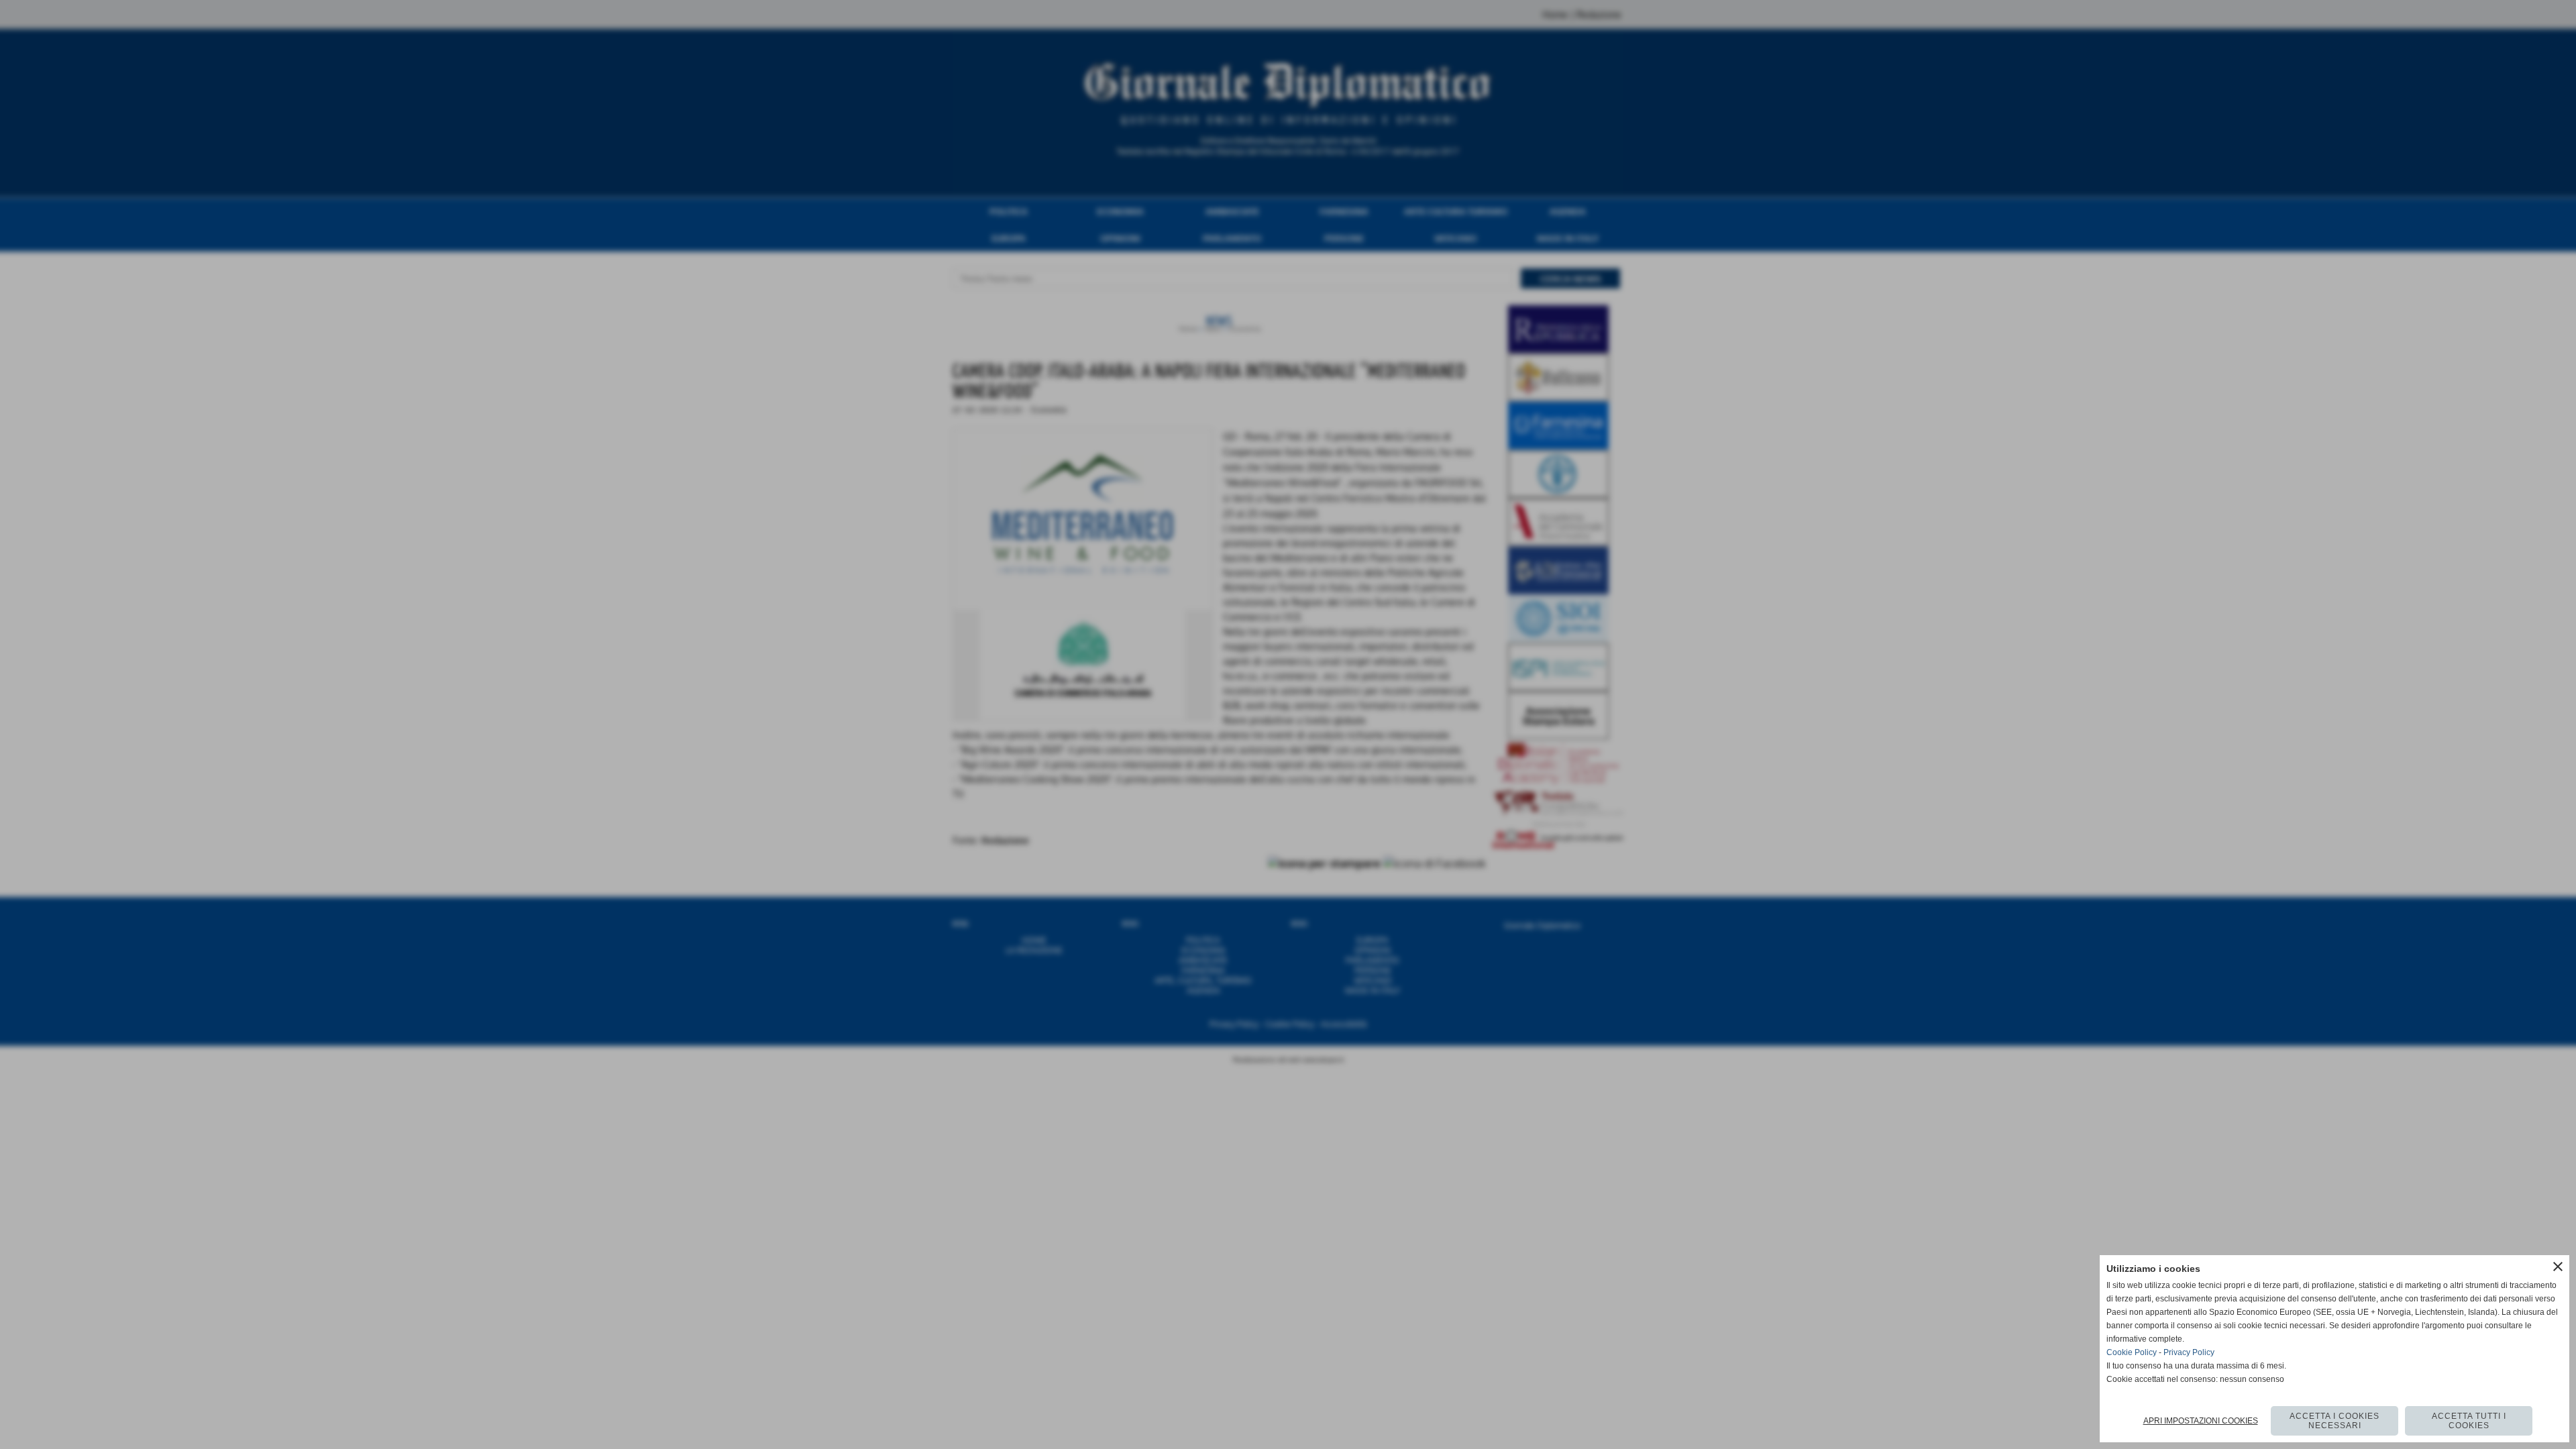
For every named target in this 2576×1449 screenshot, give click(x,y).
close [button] (2558, 1267)
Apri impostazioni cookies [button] (2201, 1421)
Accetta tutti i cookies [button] (2469, 1421)
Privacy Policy (2189, 1352)
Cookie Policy (2132, 1352)
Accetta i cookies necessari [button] (2334, 1421)
